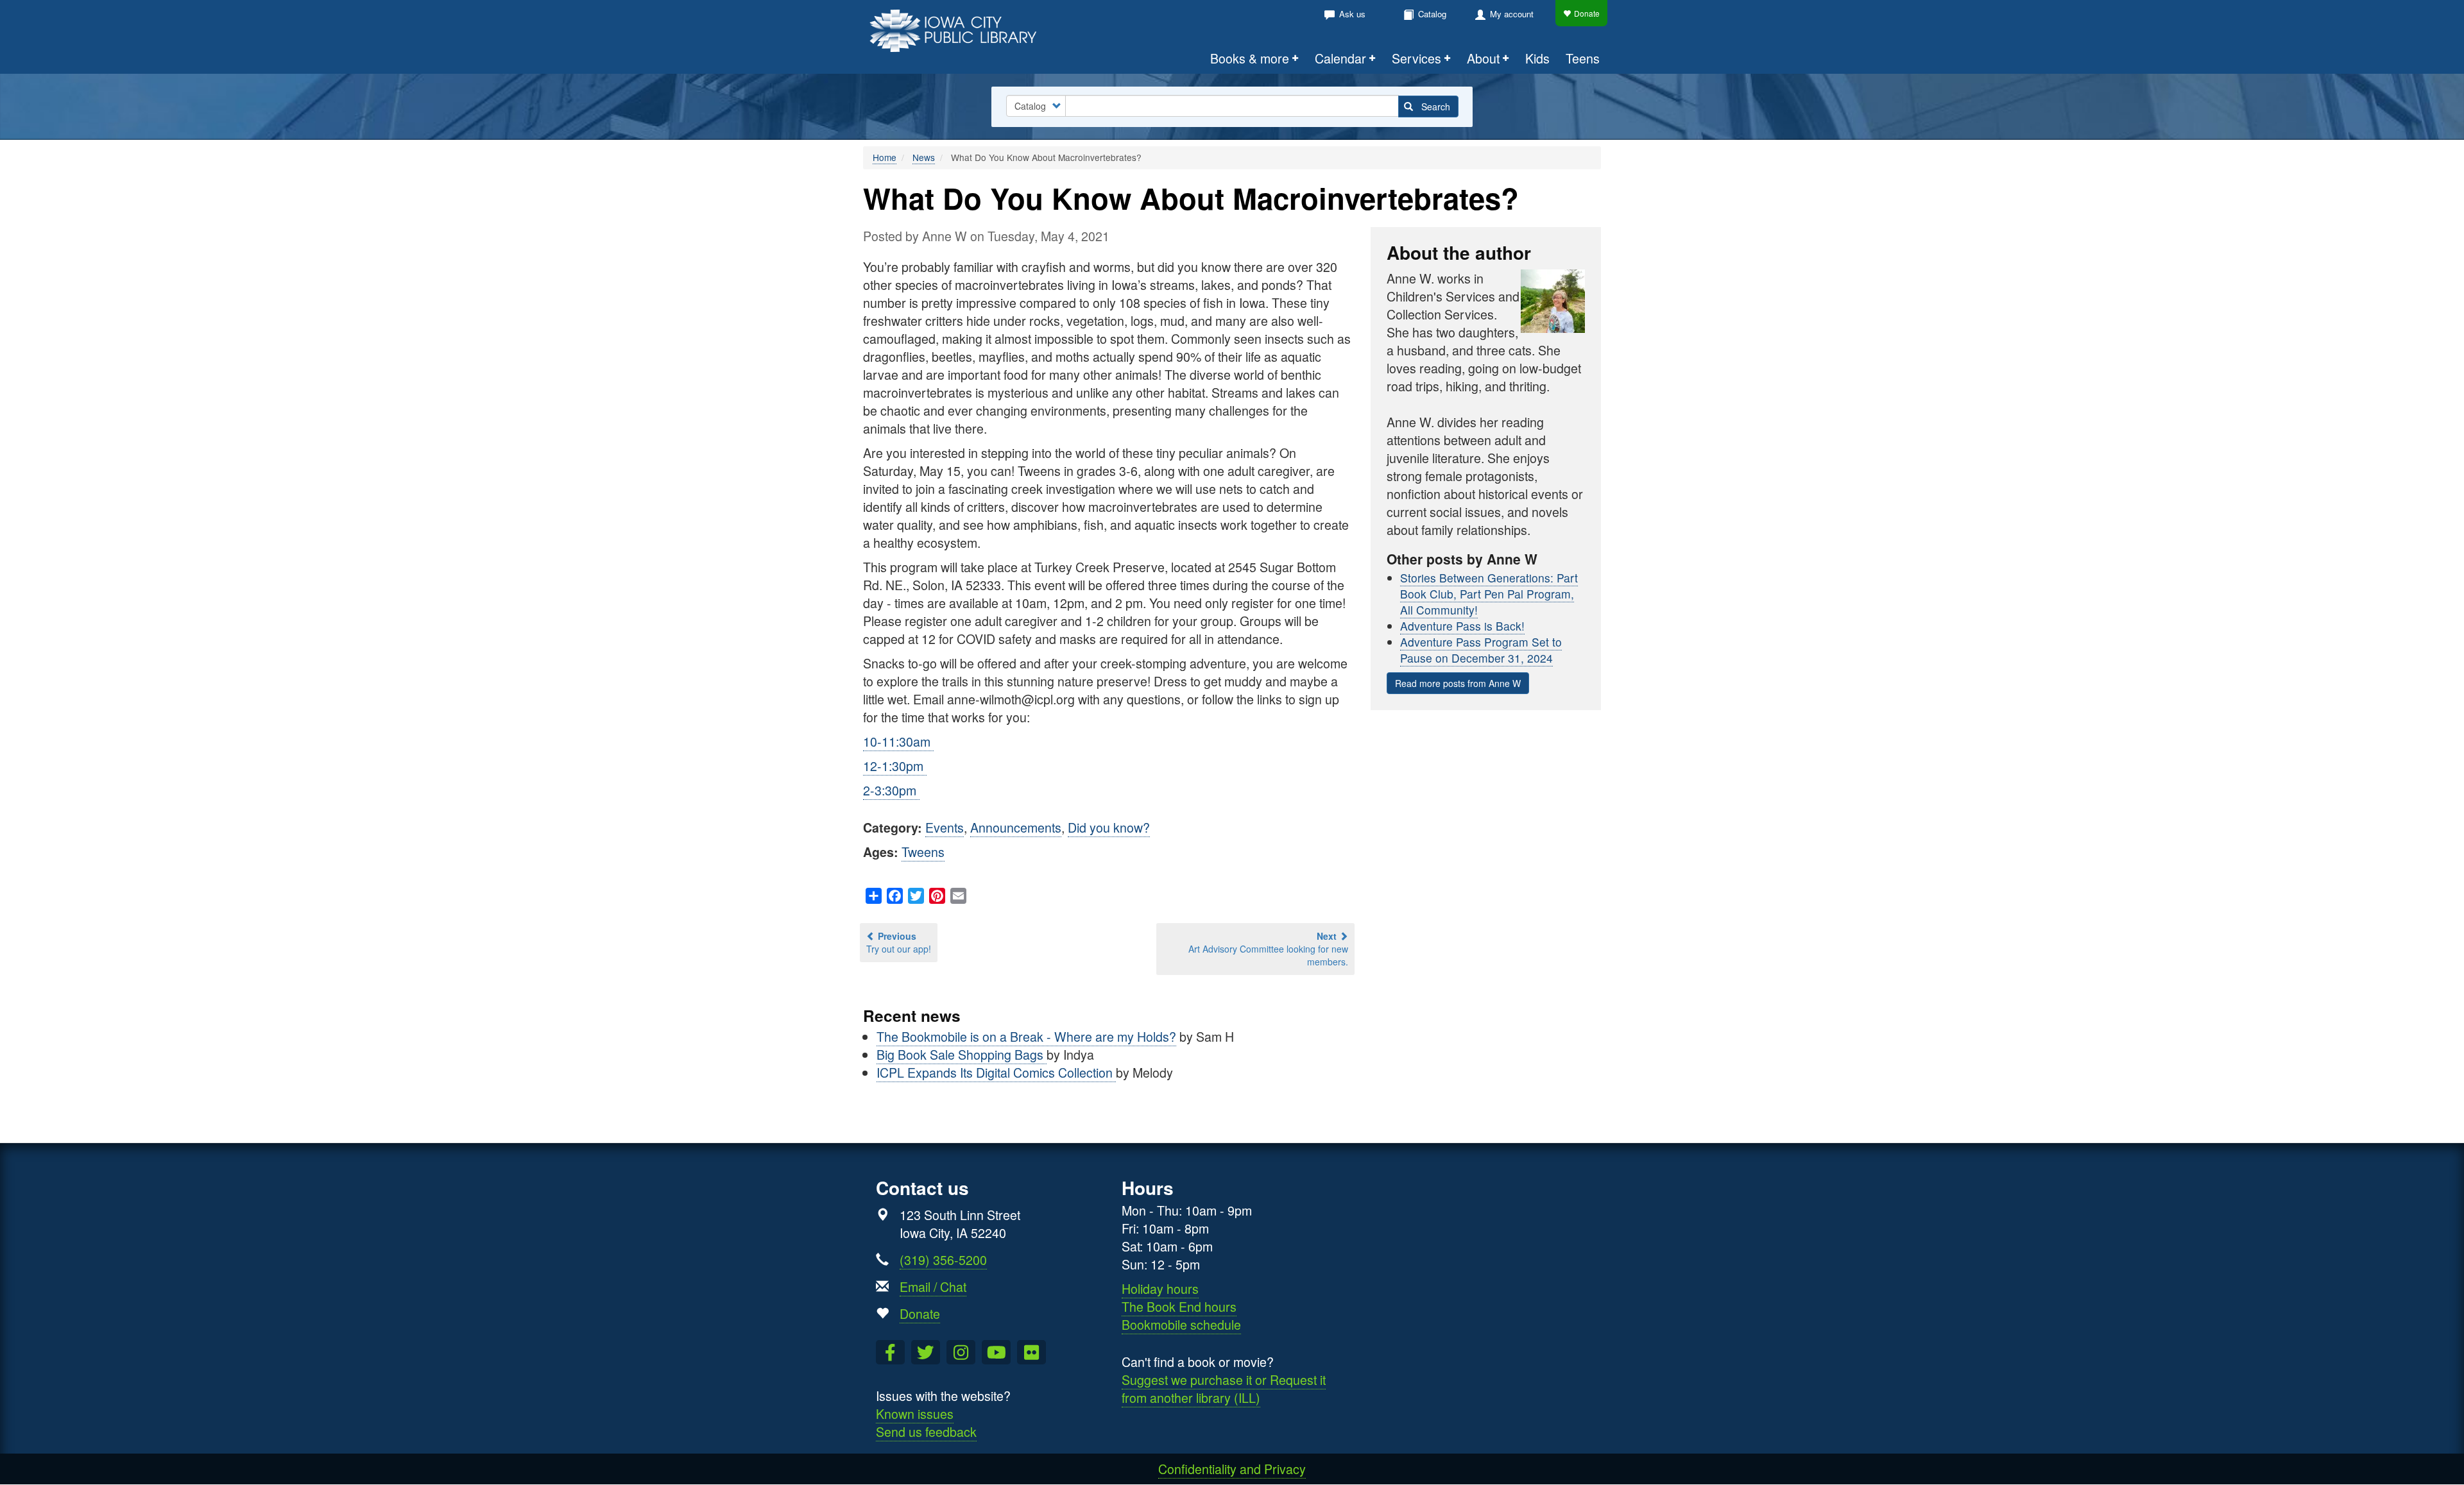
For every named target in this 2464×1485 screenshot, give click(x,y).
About (1483, 58)
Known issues (915, 1413)
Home (885, 157)
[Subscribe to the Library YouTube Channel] (996, 1352)
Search (1434, 106)
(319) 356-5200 (943, 1260)
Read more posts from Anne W (1458, 683)
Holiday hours (1160, 1288)
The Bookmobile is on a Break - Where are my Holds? (1026, 1036)
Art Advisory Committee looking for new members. (1268, 949)
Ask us (1352, 14)
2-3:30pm (891, 790)
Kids (1537, 58)
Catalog (1432, 14)
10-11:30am (898, 741)
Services (1416, 58)
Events (945, 827)
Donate (1587, 13)
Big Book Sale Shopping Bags (962, 1054)
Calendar (1340, 58)
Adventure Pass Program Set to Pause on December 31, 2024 (1481, 650)
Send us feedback (926, 1431)
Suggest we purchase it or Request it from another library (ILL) (1224, 1388)
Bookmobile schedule (1181, 1324)
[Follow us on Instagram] (961, 1352)
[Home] (961, 29)
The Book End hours (1179, 1306)
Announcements (1016, 827)
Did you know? (1109, 827)
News (924, 157)
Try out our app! (899, 942)
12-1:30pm (895, 766)
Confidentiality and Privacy (1232, 1469)
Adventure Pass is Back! (1462, 626)
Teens (1583, 58)
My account (1512, 14)
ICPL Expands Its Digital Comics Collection (996, 1072)
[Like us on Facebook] (890, 1352)
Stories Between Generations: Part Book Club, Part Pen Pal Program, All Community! (1489, 594)
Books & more (1250, 58)
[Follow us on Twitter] (926, 1352)
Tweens (923, 852)
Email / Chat (933, 1286)
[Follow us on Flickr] (1031, 1352)
